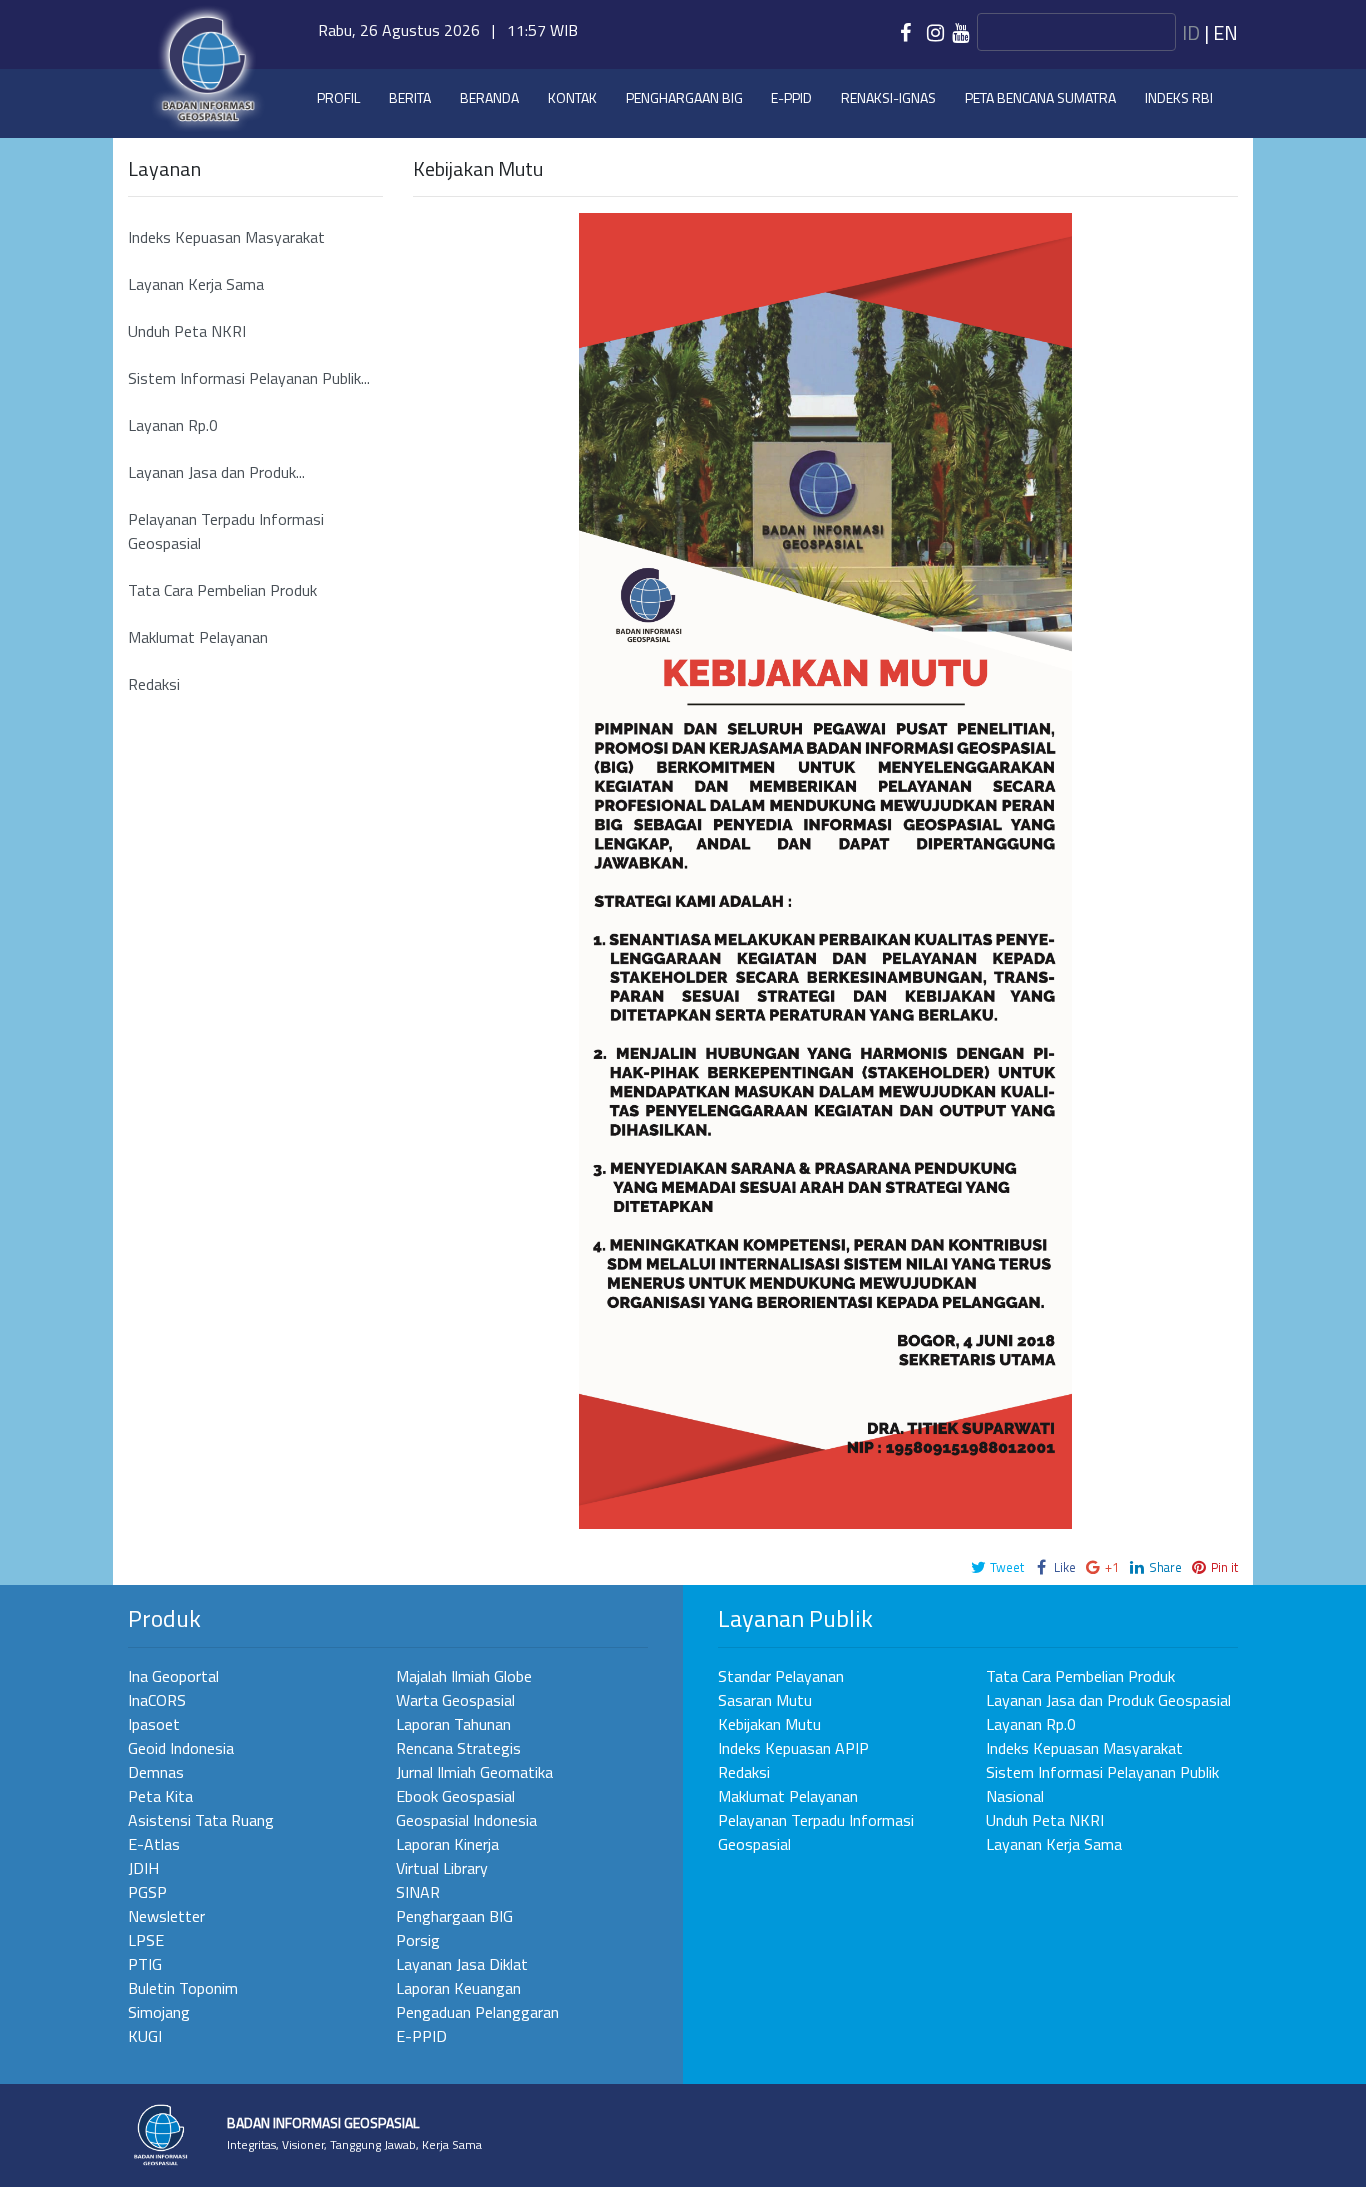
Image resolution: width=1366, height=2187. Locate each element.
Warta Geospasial (455, 1700)
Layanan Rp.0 (173, 425)
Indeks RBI (1179, 97)
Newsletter (166, 1916)
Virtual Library (442, 1868)
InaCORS (157, 1700)
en (1225, 32)
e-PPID (791, 97)
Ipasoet (154, 1724)
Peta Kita (160, 1796)
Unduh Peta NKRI (187, 331)
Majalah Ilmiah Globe (464, 1676)
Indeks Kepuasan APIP (793, 1748)
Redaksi (154, 684)
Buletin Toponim (183, 1988)
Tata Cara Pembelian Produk (222, 590)
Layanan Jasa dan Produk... (216, 472)
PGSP (147, 1892)
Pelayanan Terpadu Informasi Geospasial (226, 531)
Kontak (572, 97)
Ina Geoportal (173, 1676)
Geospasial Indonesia (466, 1820)
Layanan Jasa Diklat (462, 1964)
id (1191, 32)
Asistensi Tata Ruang (201, 1820)
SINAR (418, 1892)
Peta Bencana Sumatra (1040, 97)
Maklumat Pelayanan (198, 637)
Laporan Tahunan (453, 1724)
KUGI (145, 2036)
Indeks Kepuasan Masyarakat (226, 237)
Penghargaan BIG (684, 97)
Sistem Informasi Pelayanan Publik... (249, 378)
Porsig (418, 1940)
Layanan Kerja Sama (196, 284)
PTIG (145, 1964)
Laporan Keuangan (458, 1988)
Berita (410, 97)
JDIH (143, 1868)
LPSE (146, 1940)
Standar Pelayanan (781, 1676)
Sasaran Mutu (765, 1700)
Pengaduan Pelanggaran (477, 2012)
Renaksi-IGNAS (888, 97)
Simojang (159, 2012)
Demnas (156, 1772)
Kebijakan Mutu (769, 1724)
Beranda (489, 97)
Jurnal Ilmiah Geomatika (474, 1772)
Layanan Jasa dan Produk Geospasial (1108, 1700)
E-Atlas (154, 1844)
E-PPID (421, 2036)
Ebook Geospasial (455, 1796)
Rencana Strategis (458, 1748)
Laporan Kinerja (447, 1844)
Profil (338, 97)
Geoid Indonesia (181, 1748)
